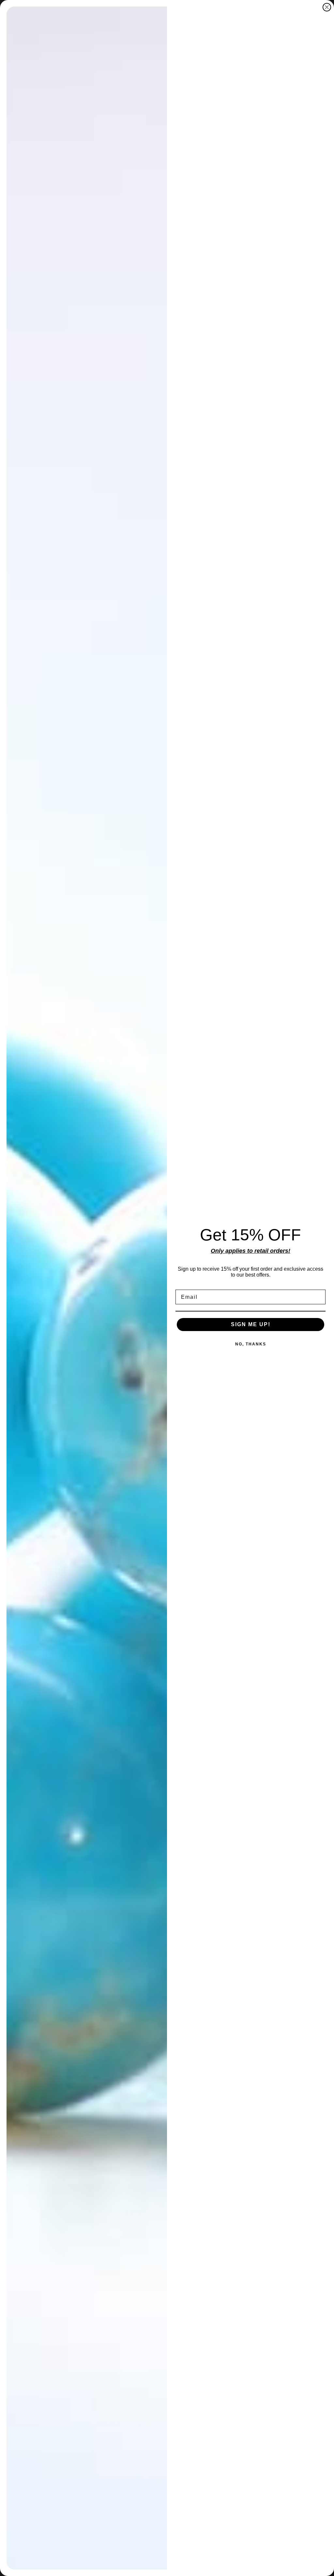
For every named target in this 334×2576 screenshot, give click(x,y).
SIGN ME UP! (251, 1324)
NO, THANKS (251, 1344)
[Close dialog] (327, 7)
